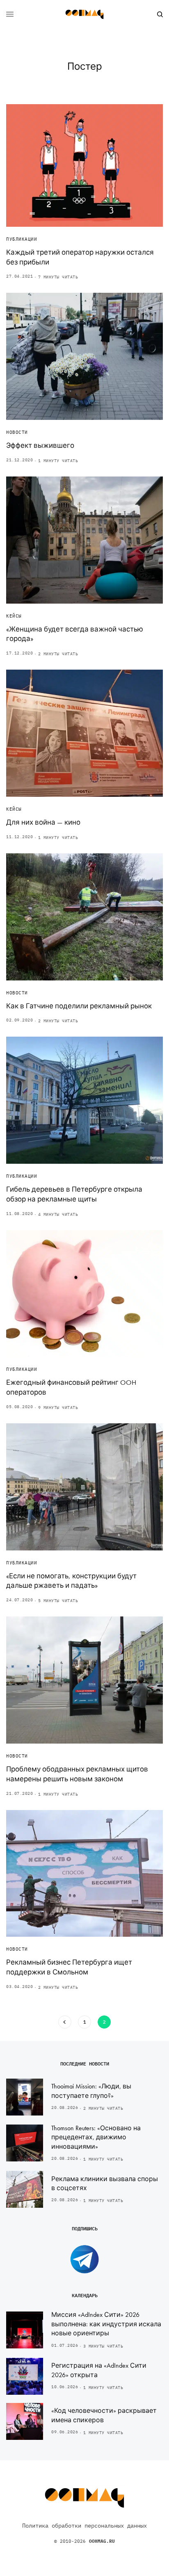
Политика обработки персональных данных (84, 2526)
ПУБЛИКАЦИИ (22, 239)
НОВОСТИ (17, 432)
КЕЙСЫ (14, 616)
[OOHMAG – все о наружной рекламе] (84, 14)
